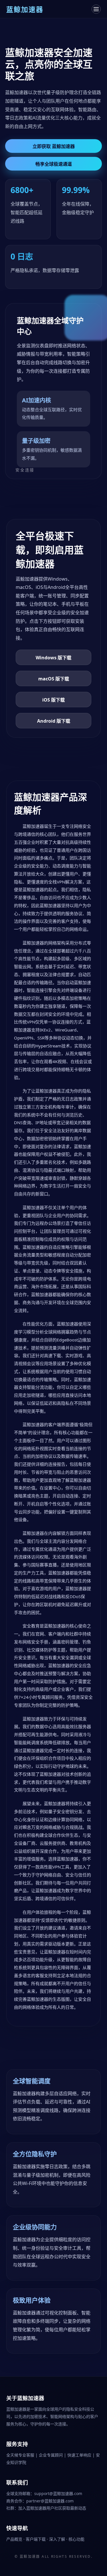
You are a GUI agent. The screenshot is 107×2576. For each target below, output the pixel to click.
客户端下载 (36, 2539)
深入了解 (58, 2539)
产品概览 (15, 2539)
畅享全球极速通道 (54, 164)
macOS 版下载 (54, 679)
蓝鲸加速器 (30, 2556)
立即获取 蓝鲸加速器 (54, 146)
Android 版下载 (54, 721)
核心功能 (76, 2539)
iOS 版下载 (53, 700)
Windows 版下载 (53, 658)
